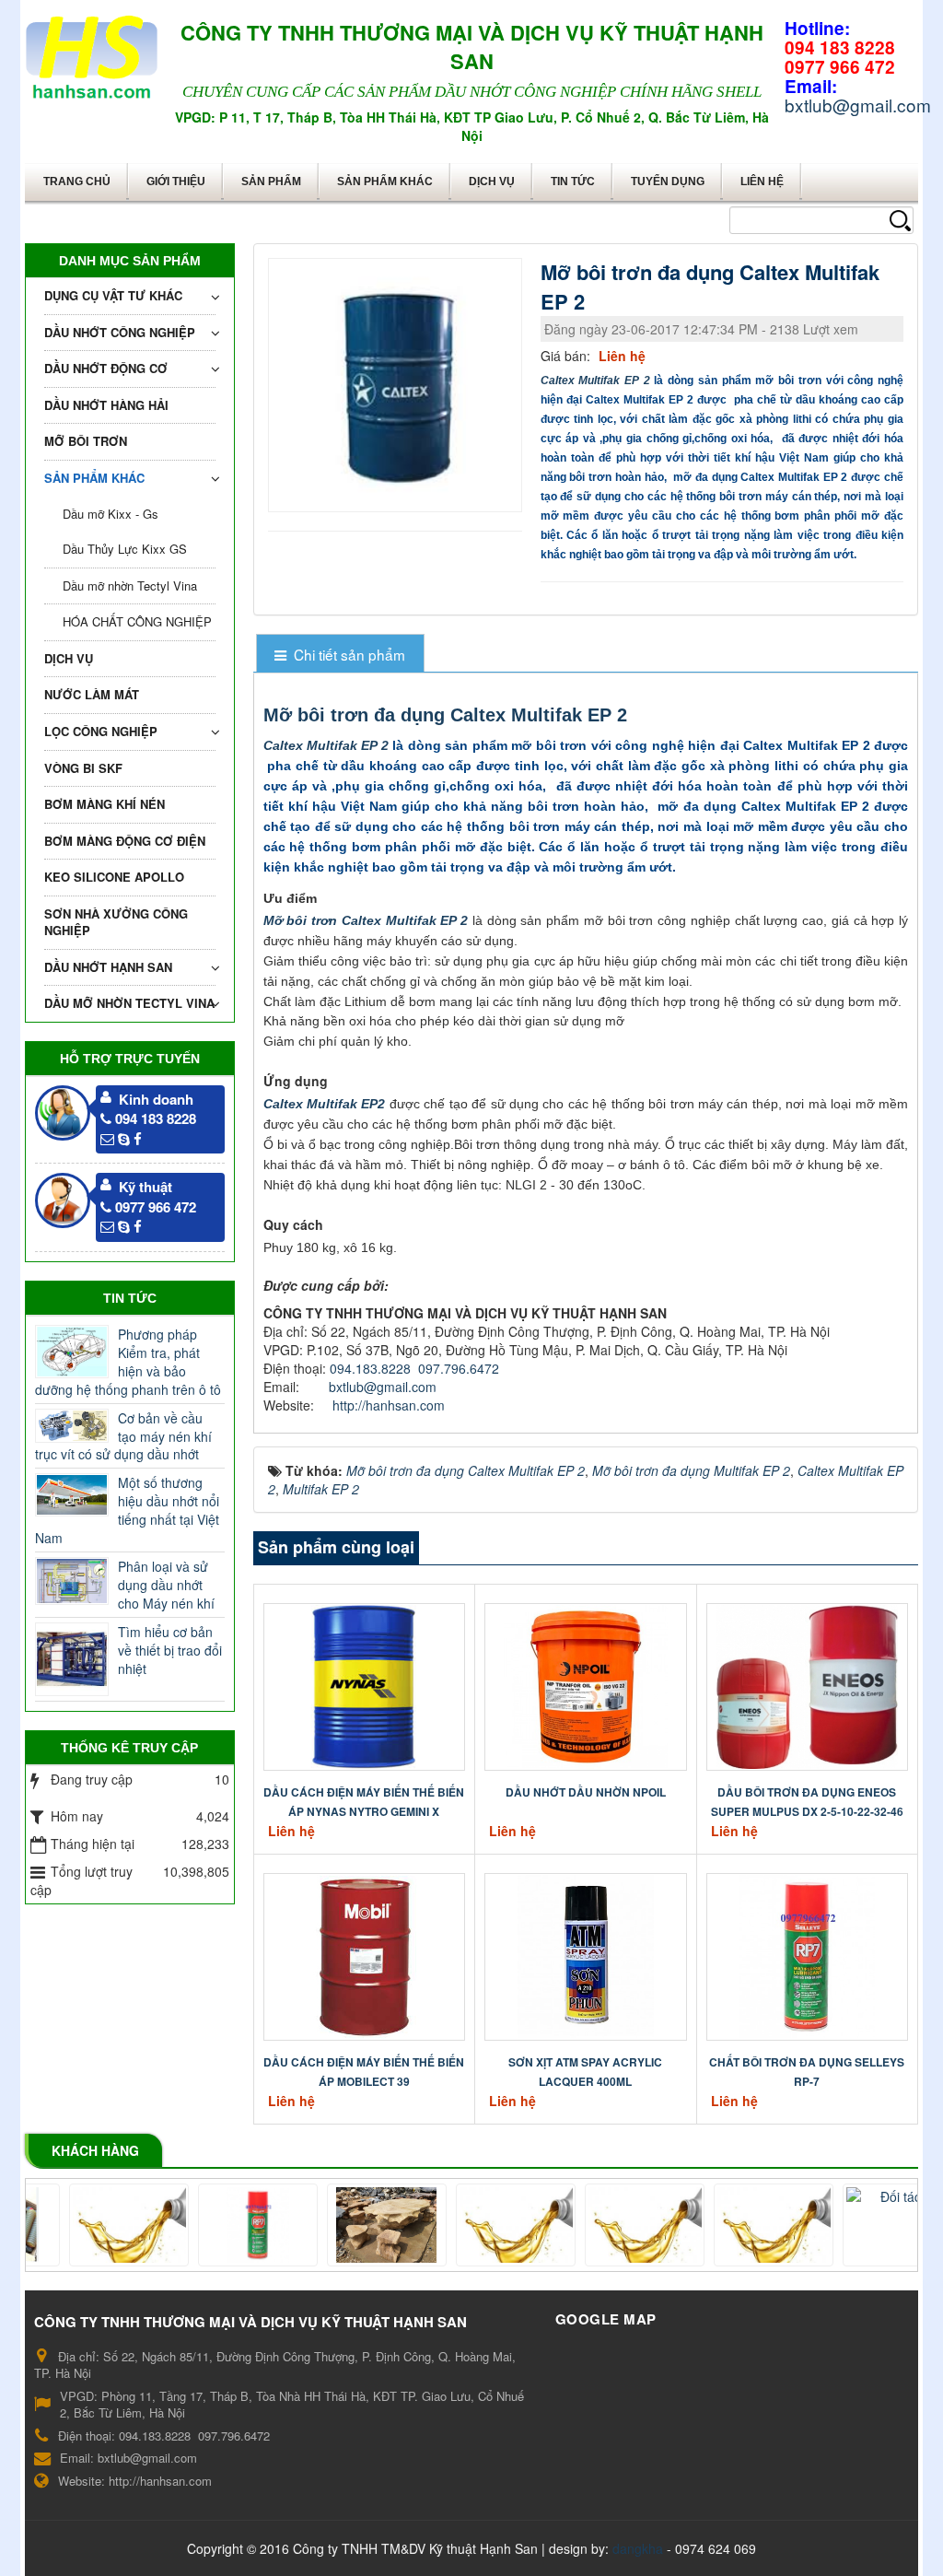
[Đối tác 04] (865, 2225)
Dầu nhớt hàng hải (106, 405)
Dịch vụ (492, 181)
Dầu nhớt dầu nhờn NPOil (586, 1792)
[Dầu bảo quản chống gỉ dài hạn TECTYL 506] (607, 2225)
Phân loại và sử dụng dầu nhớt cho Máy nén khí (166, 1585)
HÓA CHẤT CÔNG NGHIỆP (137, 621)
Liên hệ (762, 181)
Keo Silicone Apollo (114, 877)
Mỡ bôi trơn (86, 441)
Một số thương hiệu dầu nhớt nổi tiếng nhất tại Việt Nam (127, 1510)
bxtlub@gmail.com (383, 1387)
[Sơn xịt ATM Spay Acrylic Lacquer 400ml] (586, 1955)
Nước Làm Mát (92, 694)
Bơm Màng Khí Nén (105, 804)
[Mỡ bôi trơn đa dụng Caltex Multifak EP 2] (397, 383)
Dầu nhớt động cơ (106, 368)
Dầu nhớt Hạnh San (108, 967)
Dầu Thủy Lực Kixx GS (125, 549)
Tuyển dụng (668, 181)
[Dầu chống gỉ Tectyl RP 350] (478, 2225)
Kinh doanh (156, 1099)
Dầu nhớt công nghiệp (120, 332)
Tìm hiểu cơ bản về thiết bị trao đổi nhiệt (170, 1650)
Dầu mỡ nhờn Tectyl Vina (130, 585)
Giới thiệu (176, 181)
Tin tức (573, 181)
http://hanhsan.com (389, 1405)
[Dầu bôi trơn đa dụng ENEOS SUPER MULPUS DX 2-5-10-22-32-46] (807, 1685)
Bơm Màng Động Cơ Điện (125, 841)
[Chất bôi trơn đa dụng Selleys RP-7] (807, 1955)
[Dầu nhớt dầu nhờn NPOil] (586, 1685)
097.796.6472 (459, 1368)
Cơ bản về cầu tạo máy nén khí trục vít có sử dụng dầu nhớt (123, 1436)
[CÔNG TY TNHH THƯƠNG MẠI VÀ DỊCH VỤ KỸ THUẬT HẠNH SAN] (92, 53)
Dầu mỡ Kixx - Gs (111, 514)
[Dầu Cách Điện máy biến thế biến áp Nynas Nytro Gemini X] (364, 1685)
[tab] (340, 655)
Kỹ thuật (146, 1187)
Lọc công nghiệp (101, 731)
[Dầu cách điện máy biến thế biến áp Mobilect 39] (364, 1955)
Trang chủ (77, 181)
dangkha (638, 2548)
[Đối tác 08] (91, 2225)
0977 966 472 (156, 1207)
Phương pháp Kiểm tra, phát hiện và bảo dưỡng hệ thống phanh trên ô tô (128, 1362)
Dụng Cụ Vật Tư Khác (113, 295)
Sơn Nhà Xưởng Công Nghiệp (116, 922)
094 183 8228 (156, 1118)
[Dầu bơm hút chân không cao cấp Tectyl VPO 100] (736, 2225)
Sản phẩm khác (385, 181)
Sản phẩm (271, 181)
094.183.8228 (370, 1368)
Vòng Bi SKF (83, 768)
